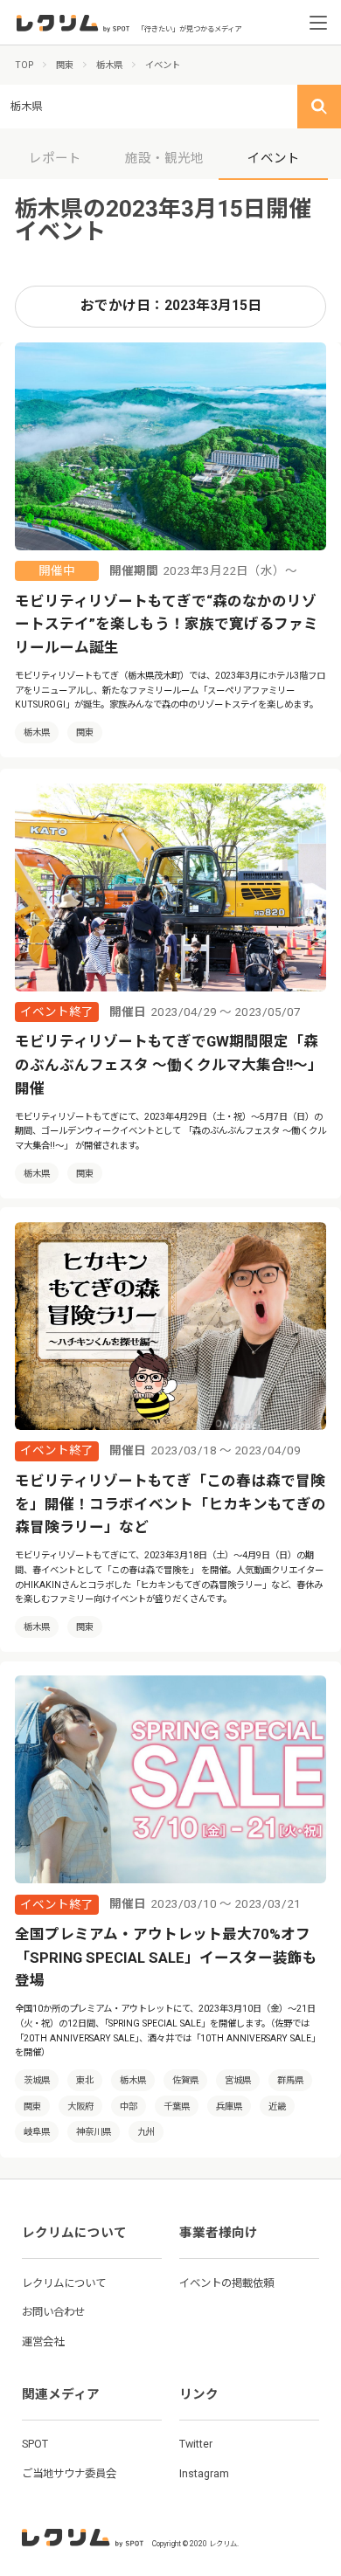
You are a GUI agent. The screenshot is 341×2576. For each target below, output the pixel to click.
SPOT (35, 2444)
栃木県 (37, 732)
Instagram (204, 2473)
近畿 (277, 2106)
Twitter (196, 2444)
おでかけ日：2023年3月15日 (171, 306)
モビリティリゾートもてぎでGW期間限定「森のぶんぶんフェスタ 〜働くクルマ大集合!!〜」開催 (169, 1065)
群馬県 (290, 2080)
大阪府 (80, 2106)
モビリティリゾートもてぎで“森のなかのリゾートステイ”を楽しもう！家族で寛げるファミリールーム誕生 (167, 625)
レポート (55, 158)
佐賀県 (185, 2080)
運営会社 (43, 2341)
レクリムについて (64, 2283)
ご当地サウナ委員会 (69, 2473)
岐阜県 (37, 2132)
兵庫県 (229, 2106)
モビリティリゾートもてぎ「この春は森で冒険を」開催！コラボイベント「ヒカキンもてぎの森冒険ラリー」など (170, 1504)
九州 (146, 2132)
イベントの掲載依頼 (226, 2283)
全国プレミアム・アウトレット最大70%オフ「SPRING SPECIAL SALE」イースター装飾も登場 (166, 1958)
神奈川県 (94, 2132)
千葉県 (177, 2106)
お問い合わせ (53, 2312)
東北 (85, 2080)
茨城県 (37, 2080)
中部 (129, 2106)
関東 (85, 732)
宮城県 (238, 2080)
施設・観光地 (164, 158)
